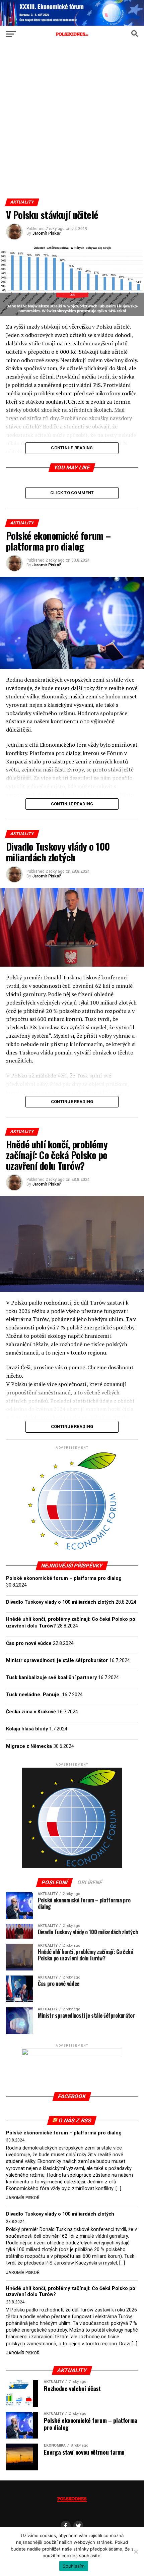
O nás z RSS (75, 2121)
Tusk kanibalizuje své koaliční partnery (51, 1678)
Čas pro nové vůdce (29, 1643)
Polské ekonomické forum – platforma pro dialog (64, 1578)
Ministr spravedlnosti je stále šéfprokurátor (57, 1661)
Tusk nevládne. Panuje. (33, 1695)
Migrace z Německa (29, 1746)
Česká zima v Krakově (31, 1712)
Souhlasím (74, 2566)
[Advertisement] (72, 123)
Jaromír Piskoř (46, 233)
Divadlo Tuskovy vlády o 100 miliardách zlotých (60, 1602)
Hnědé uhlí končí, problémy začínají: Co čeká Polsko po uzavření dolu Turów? (71, 2292)
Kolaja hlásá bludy (27, 1729)
